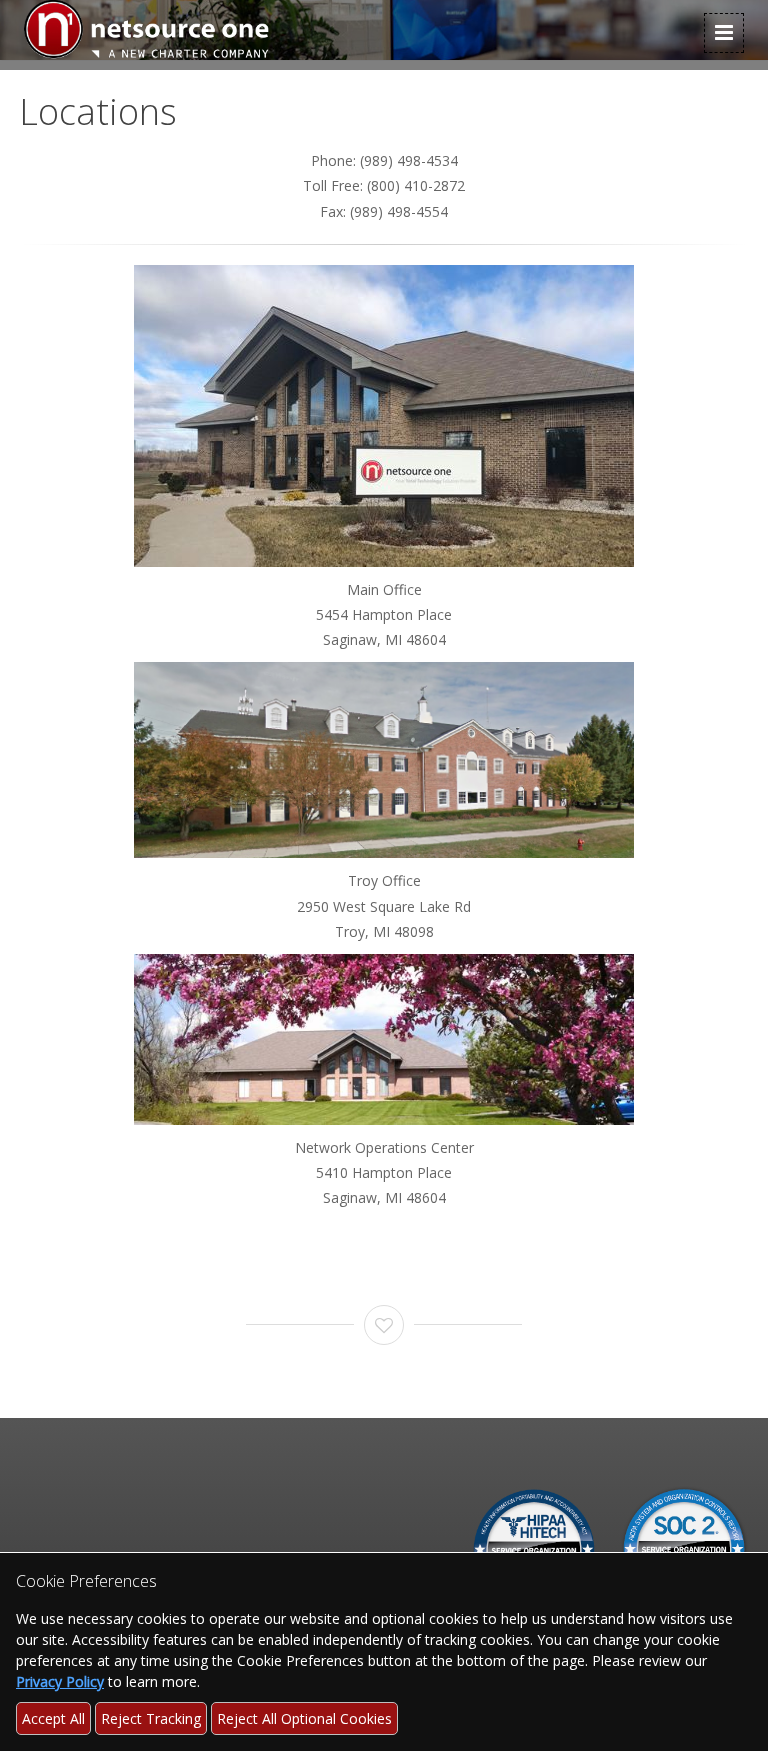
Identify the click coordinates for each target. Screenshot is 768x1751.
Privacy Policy (60, 1681)
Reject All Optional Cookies (304, 1718)
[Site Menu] (724, 33)
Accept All (53, 1718)
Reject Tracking (151, 1718)
